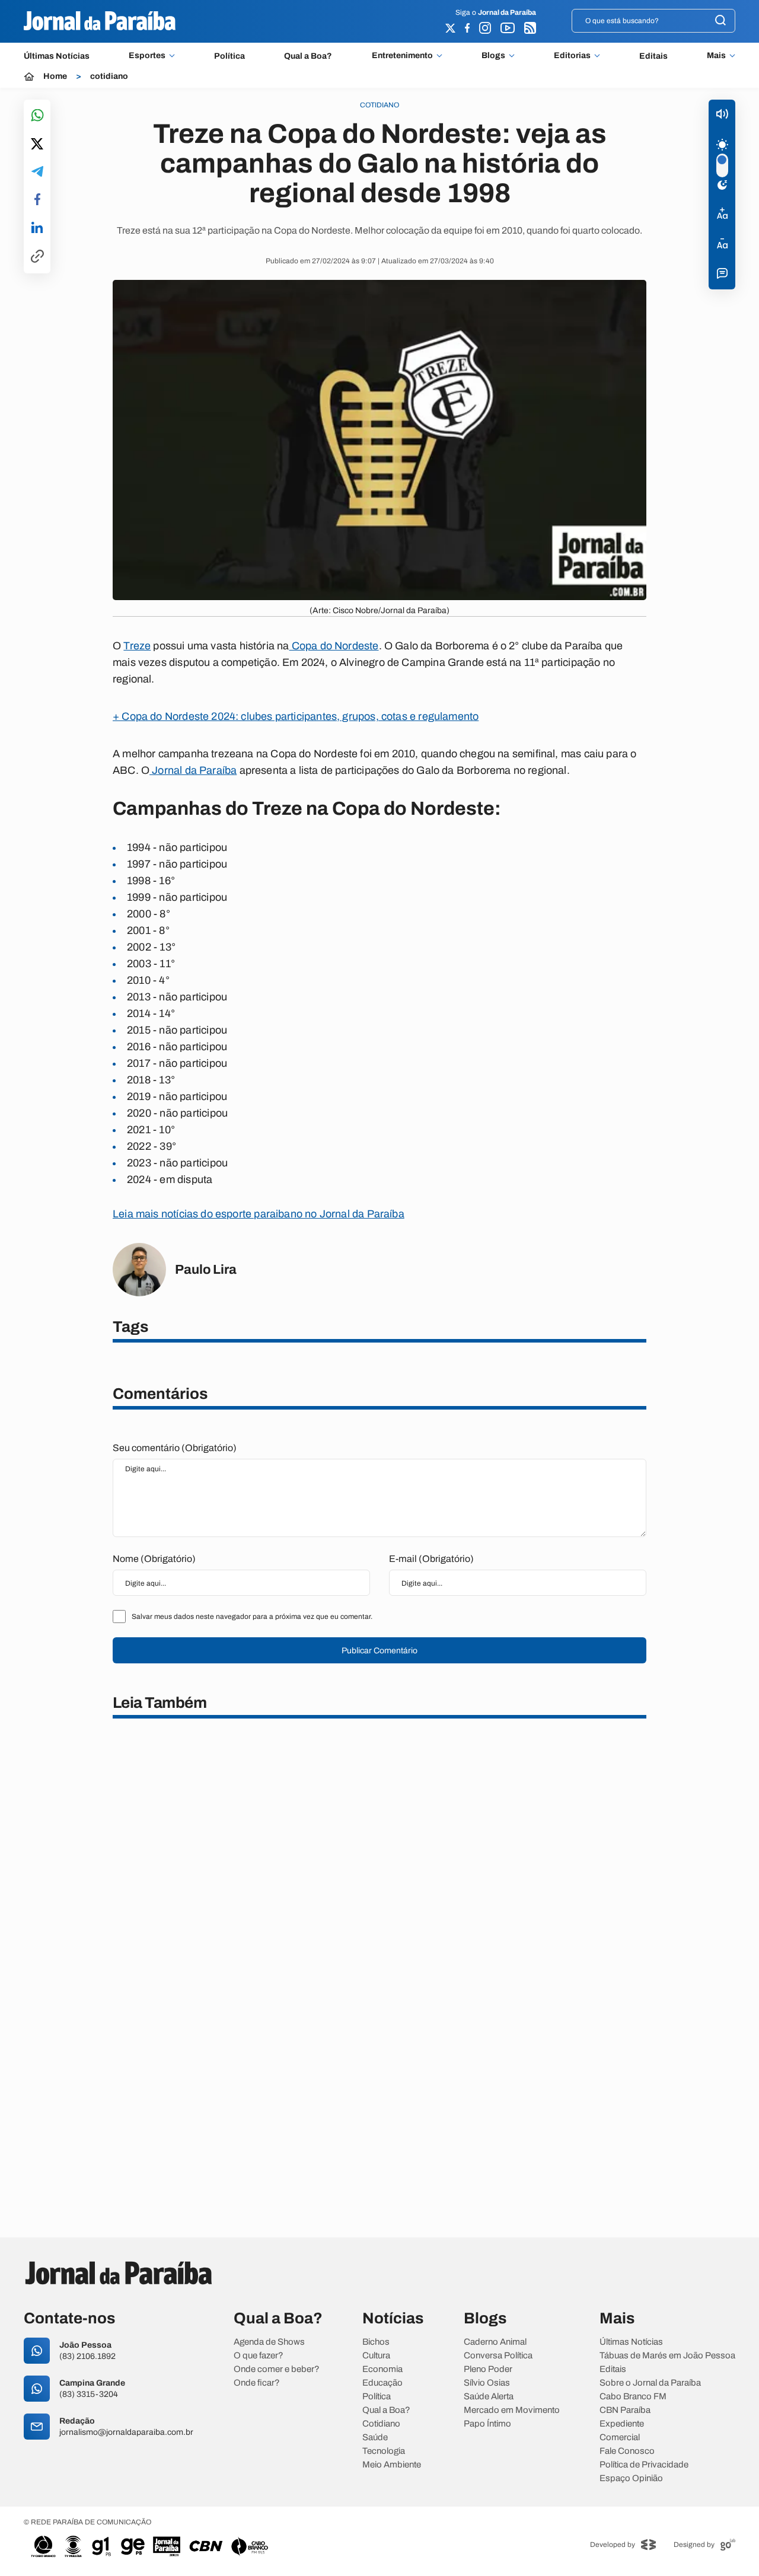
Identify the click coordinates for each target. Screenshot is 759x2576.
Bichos (376, 2342)
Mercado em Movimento (512, 2410)
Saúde (375, 2438)
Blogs (493, 56)
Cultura (376, 2356)
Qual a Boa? (308, 56)
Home (55, 76)
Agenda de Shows (269, 2342)
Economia (382, 2369)
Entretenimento (402, 56)
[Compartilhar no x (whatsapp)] (37, 145)
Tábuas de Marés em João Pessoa (667, 2356)
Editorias (572, 56)
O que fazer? (259, 2356)
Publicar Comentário (379, 1651)
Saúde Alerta (489, 2397)
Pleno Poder (488, 2369)
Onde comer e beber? (277, 2369)
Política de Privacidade (644, 2465)
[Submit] (720, 21)
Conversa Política (498, 2356)
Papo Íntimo (487, 2424)
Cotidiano (381, 2424)
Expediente (622, 2424)
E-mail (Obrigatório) (431, 1559)
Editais (653, 56)
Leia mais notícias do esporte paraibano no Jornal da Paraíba (259, 1214)
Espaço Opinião (631, 2478)
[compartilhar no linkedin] (37, 228)
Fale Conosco (627, 2451)
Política (229, 56)
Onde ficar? (257, 2383)
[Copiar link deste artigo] (37, 257)
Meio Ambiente (392, 2465)
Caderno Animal (495, 2342)
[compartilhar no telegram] (37, 172)
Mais (716, 56)
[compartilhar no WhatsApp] (37, 116)
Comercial (620, 2438)
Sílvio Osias (487, 2383)
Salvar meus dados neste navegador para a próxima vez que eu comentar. (252, 1617)
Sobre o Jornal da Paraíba (650, 2383)
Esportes (147, 56)
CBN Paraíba (625, 2410)
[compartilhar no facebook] (37, 200)
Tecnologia (384, 2451)
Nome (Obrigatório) (154, 1559)
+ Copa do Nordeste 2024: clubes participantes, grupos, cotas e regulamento (296, 716)
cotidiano (109, 76)
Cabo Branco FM (633, 2397)
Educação (382, 2383)
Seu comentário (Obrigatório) (175, 1448)
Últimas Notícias (57, 56)
